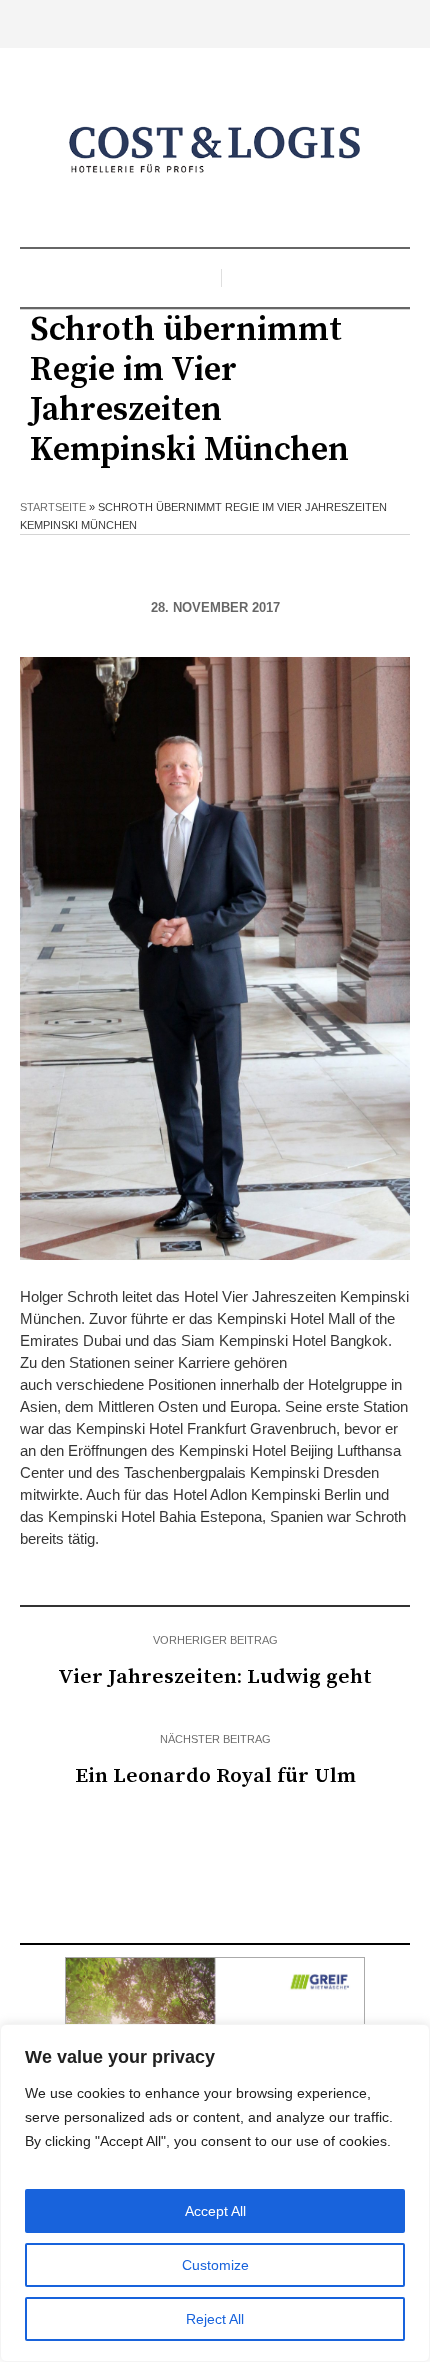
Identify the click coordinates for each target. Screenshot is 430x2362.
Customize (215, 2265)
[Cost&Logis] (215, 150)
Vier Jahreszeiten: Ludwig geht (215, 1677)
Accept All (215, 2211)
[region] (215, 2193)
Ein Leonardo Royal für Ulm (215, 1776)
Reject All (215, 2319)
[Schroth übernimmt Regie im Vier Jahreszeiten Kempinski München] (215, 957)
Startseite (53, 507)
